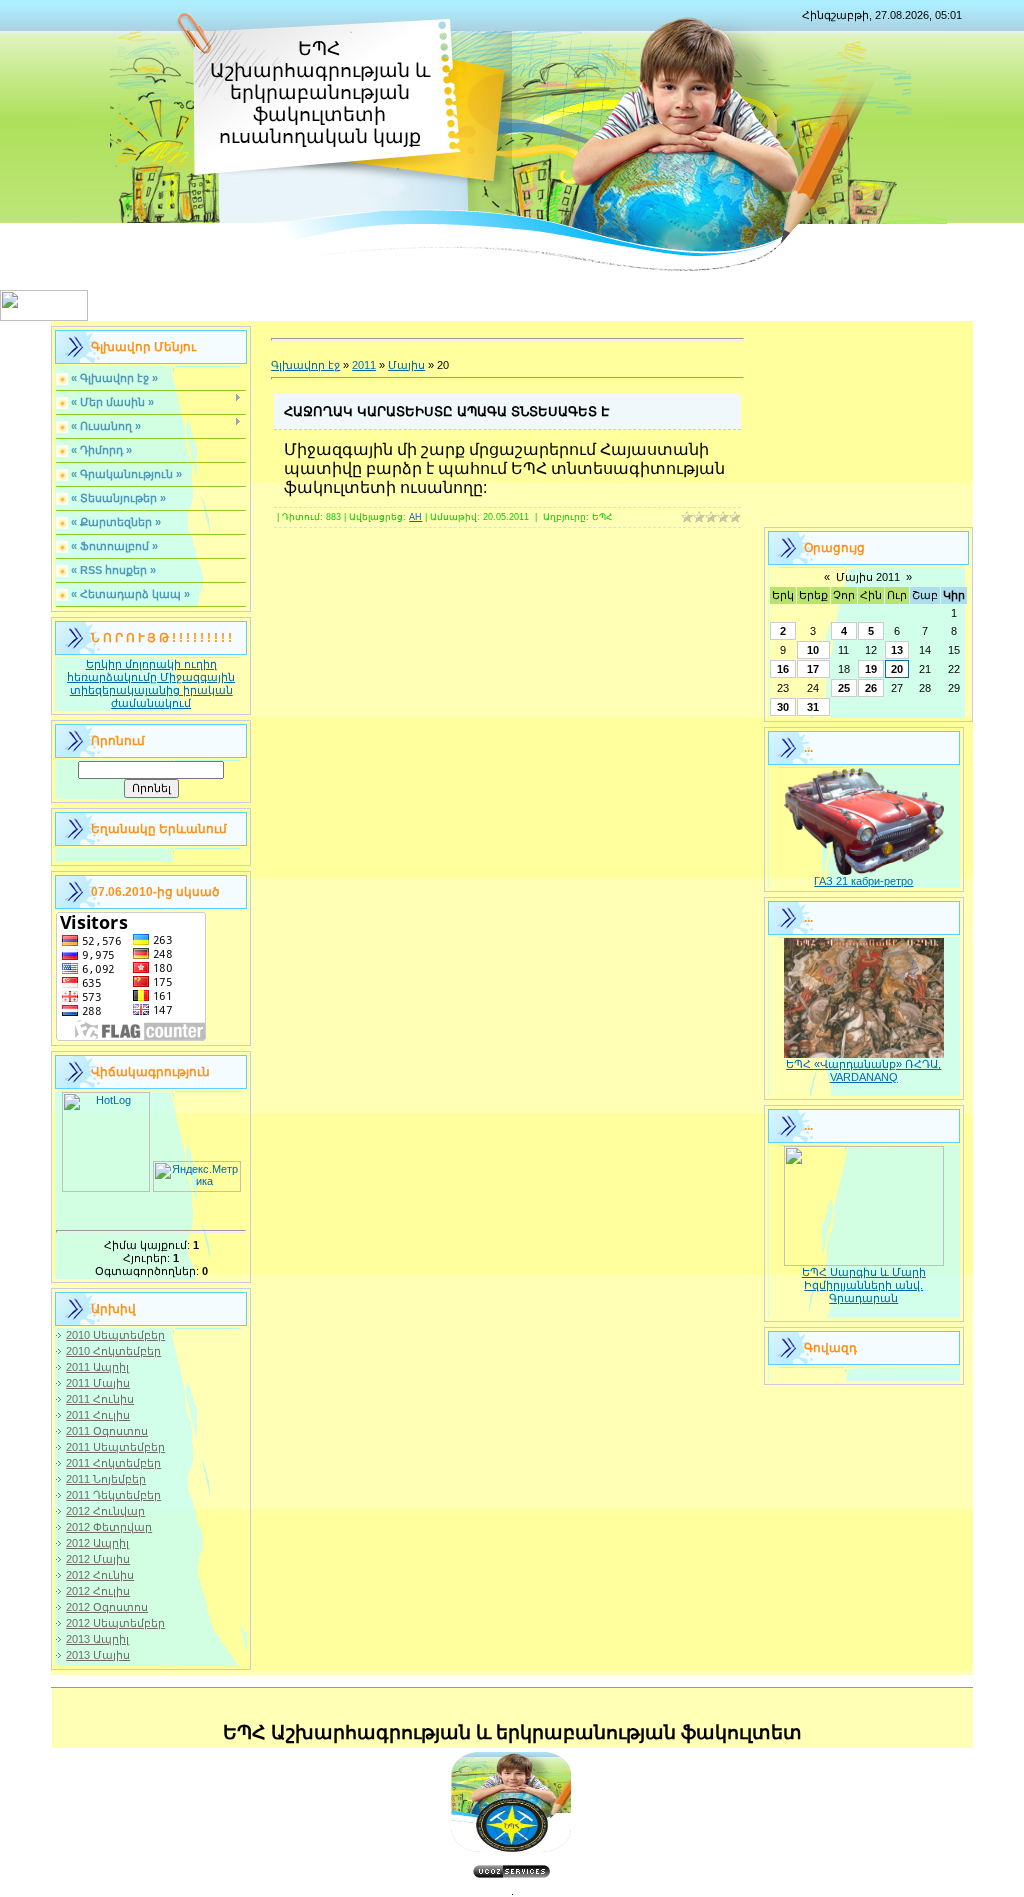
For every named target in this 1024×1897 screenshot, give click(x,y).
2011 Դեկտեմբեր (113, 1495)
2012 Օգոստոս (107, 1607)
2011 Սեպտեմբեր (115, 1447)
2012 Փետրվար (109, 1527)
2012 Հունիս (100, 1575)
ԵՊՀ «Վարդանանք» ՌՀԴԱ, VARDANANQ (863, 1070)
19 (871, 669)
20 (897, 669)
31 (813, 707)
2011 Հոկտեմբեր (113, 1463)
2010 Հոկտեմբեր (113, 1351)
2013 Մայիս (98, 1655)
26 (871, 688)
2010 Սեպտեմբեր (115, 1335)
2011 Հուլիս (98, 1415)
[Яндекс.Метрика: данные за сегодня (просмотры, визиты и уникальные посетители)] (197, 1176)
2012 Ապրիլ (97, 1543)
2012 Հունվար (105, 1511)
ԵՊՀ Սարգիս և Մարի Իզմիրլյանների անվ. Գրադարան (864, 1285)
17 (813, 669)
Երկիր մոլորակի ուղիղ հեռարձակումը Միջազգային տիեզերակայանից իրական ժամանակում (151, 683)
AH (415, 517)
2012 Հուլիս (98, 1591)
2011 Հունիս (100, 1399)
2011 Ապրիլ (97, 1367)
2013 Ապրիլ (97, 1639)
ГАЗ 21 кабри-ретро (863, 881)
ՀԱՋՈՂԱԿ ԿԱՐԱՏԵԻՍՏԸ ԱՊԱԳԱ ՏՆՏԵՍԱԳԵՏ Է (446, 411)
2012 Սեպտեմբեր (115, 1623)
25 (844, 688)
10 (813, 650)
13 (897, 650)
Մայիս (406, 365)
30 (783, 707)
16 (783, 669)
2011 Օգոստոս (107, 1431)
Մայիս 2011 (868, 577)
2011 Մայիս (98, 1383)
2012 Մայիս (98, 1559)
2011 (364, 365)
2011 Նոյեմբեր (106, 1479)
